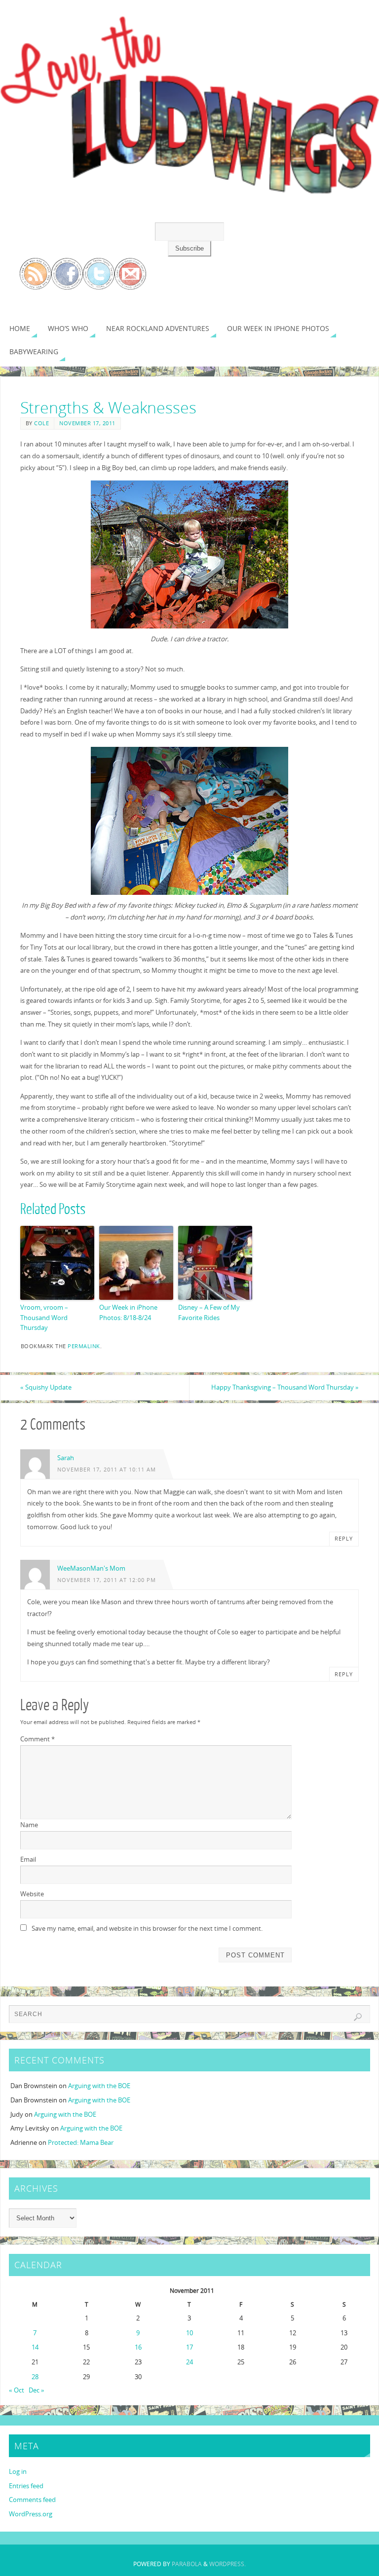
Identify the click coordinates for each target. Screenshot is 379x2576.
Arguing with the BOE (99, 2086)
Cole (41, 423)
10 (189, 2333)
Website (32, 1894)
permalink (84, 1346)
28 (35, 2377)
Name (29, 1825)
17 (189, 2347)
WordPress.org (31, 2514)
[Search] (358, 2017)
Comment (38, 1739)
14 (35, 2347)
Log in (18, 2471)
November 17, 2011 (87, 423)
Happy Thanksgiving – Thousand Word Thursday (285, 1387)
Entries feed (26, 2486)
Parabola (187, 2564)
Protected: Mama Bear (81, 2142)
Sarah (66, 1458)
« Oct (17, 2390)
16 (138, 2347)
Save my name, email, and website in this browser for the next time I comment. (147, 1928)
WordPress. (227, 2564)
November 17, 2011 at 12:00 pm (107, 1580)
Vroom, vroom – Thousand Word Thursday (44, 1318)
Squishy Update (46, 1387)
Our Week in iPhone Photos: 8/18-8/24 (128, 1312)
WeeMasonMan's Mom (91, 1568)
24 (189, 2362)
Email (28, 1859)
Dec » (37, 2390)
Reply (344, 1539)
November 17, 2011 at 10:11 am (107, 1469)
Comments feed (32, 2500)
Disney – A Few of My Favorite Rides (209, 1312)
